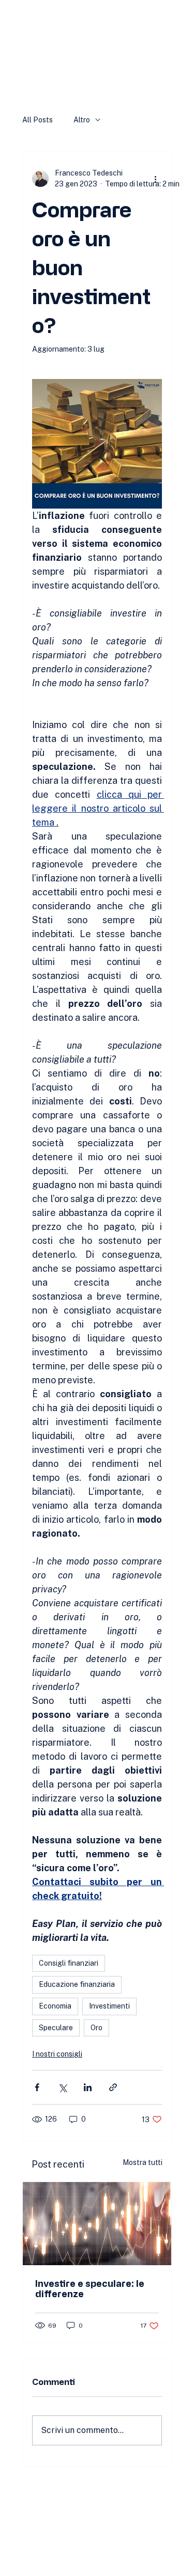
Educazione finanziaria (77, 1984)
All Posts (38, 120)
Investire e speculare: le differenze (90, 2288)
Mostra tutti (143, 2162)
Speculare (56, 2028)
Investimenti (109, 2006)
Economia (55, 2006)
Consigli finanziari (69, 1963)
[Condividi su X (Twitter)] (62, 2087)
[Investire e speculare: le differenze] (97, 2224)
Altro (82, 120)
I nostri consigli (57, 2054)
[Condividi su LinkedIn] (88, 2087)
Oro (96, 2028)
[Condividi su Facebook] (37, 2087)
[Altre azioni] (156, 179)
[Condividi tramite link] (113, 2087)
